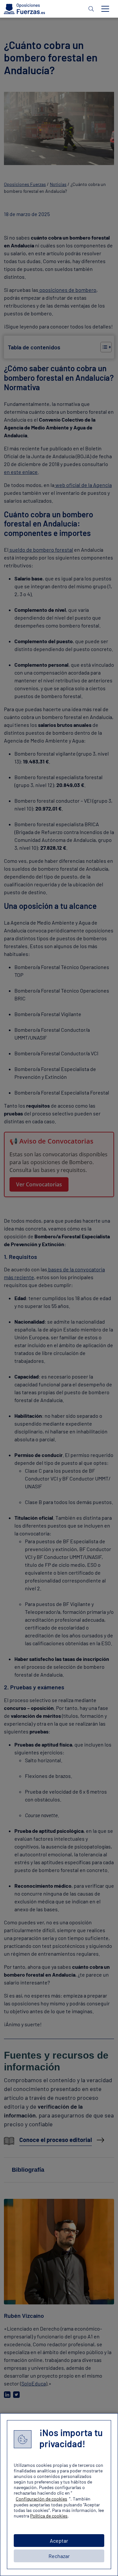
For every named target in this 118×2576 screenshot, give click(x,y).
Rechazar (59, 2556)
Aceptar (59, 2541)
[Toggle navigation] (105, 9)
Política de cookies (49, 2516)
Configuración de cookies (41, 2499)
